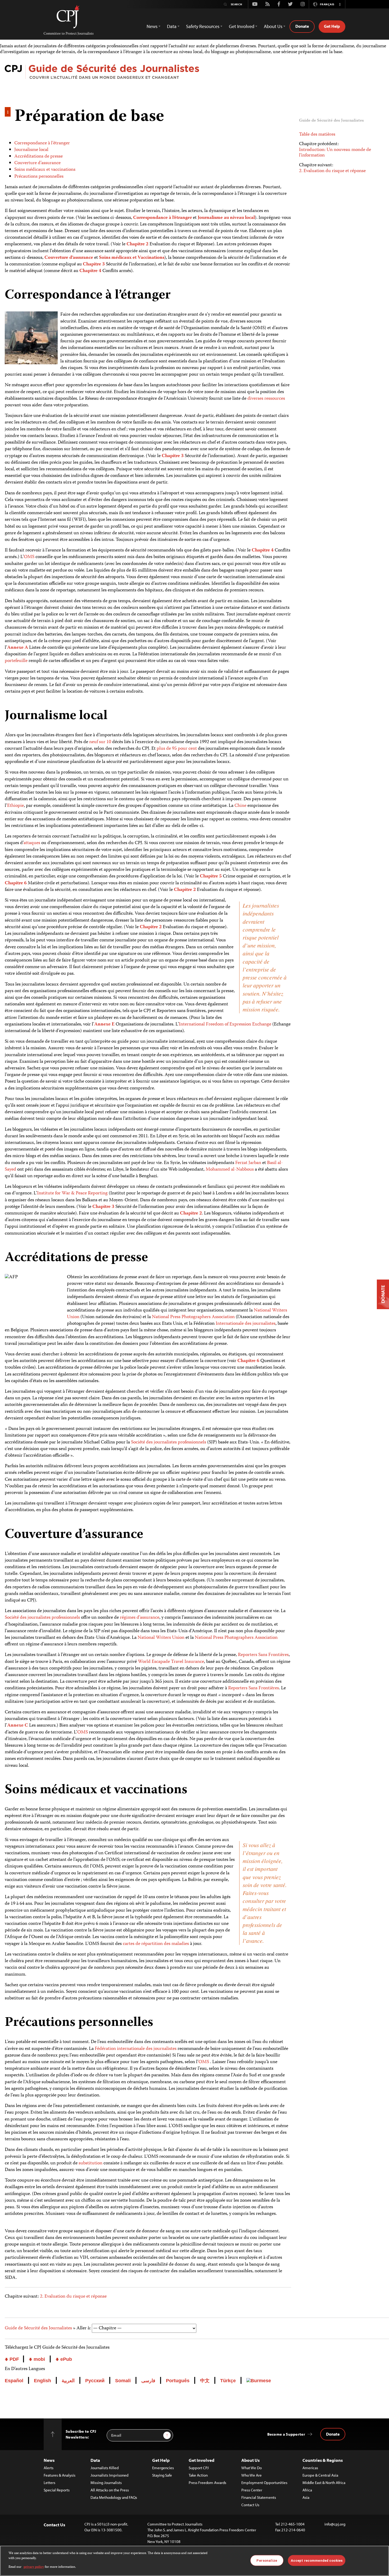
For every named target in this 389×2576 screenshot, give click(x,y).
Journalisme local (31, 150)
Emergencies (163, 2468)
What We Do (252, 2468)
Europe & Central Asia (320, 2475)
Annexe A (18, 648)
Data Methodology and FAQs (114, 2497)
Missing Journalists (106, 2483)
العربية (68, 2381)
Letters (49, 2483)
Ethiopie (15, 806)
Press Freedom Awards (207, 2483)
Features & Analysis (60, 2475)
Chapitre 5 (211, 876)
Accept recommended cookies (317, 2560)
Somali (123, 2381)
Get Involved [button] (242, 26)
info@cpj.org (335, 2524)
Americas (310, 2468)
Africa (307, 2490)
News (49, 2460)
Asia (306, 2497)
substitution (91, 2163)
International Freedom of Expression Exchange (225, 1024)
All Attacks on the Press (110, 2490)
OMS (29, 557)
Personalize (267, 2560)
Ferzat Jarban (248, 1163)
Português (178, 2381)
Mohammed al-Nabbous (230, 1170)
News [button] (152, 26)
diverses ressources (266, 399)
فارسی (148, 2381)
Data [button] (172, 26)
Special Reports (57, 2490)
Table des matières (317, 135)
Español (14, 2381)
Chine (240, 806)
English (42, 2381)
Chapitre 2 (137, 244)
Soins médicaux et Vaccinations (132, 258)
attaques (32, 843)
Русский (95, 2381)
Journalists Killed (105, 2468)
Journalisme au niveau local (226, 218)
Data (95, 2460)
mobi (39, 2359)
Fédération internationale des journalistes (136, 2049)
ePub (65, 2359)
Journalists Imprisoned (109, 2475)
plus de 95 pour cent (177, 749)
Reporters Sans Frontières (263, 1655)
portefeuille (16, 661)
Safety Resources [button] (203, 26)
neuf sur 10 (100, 742)
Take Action (198, 2475)
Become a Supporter (286, 2434)
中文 (205, 2381)
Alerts (49, 2468)
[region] (195, 2561)
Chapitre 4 (90, 271)
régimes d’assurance (140, 1618)
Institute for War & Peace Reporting (72, 1193)
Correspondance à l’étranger (42, 143)
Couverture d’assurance (37, 163)
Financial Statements (259, 2497)
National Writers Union (161, 1638)
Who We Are (252, 2475)
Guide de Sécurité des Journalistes (38, 2328)
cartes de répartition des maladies (156, 1944)
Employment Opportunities (264, 2483)
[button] (340, 4)
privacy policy (34, 2567)
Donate (302, 26)
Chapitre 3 (94, 264)
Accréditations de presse (39, 157)
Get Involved (202, 2460)
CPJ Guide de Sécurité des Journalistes (197, 73)
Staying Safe (162, 2475)
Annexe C (18, 1726)
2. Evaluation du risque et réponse (73, 2297)
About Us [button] (273, 26)
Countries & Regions (323, 2460)
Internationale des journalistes (246, 1324)
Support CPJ (199, 2468)
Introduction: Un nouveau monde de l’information (335, 153)
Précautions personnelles (39, 177)
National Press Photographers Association (193, 1317)
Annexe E (104, 1024)
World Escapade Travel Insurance (171, 1662)
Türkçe (228, 2381)
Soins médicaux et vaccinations (45, 170)
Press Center (252, 2490)
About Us (250, 2460)
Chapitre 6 (16, 883)
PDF (14, 2359)
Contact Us (250, 2505)
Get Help (332, 26)
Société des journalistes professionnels (169, 1442)
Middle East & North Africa (324, 2483)
